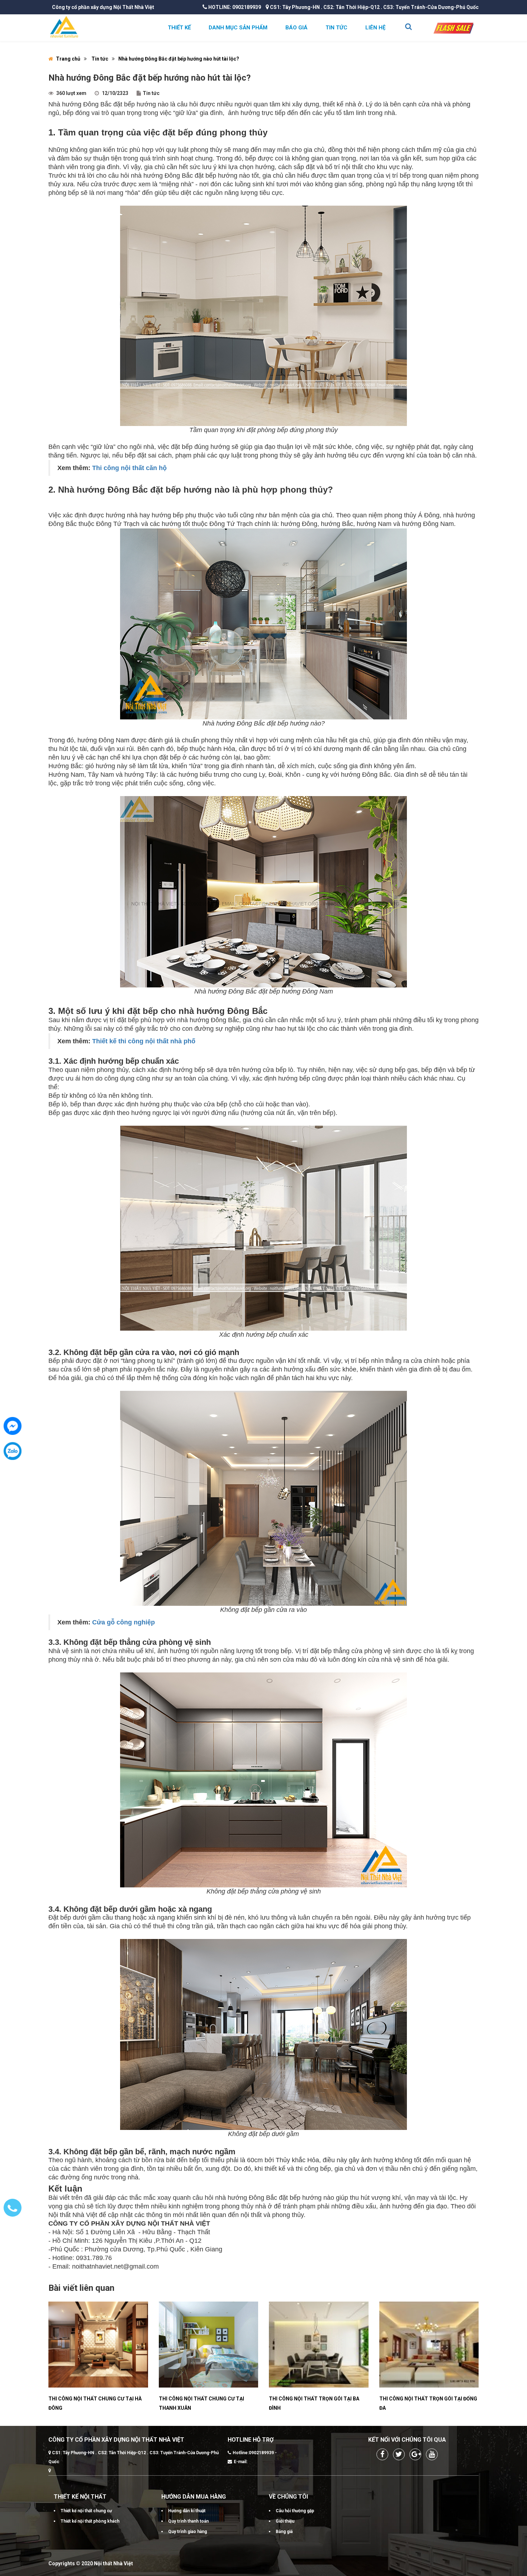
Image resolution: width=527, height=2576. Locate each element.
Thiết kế (179, 28)
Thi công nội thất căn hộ (129, 468)
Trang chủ (68, 59)
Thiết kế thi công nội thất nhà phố (144, 1041)
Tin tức (336, 28)
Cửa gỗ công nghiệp (124, 1622)
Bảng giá (284, 2532)
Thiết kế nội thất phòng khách (90, 2521)
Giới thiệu (285, 2521)
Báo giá (296, 28)
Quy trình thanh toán (188, 2521)
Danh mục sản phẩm (238, 28)
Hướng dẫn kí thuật (187, 2511)
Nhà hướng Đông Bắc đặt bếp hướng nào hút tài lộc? (179, 59)
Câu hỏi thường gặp (295, 2511)
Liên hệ (375, 28)
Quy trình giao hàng (187, 2532)
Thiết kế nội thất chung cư (86, 2511)
